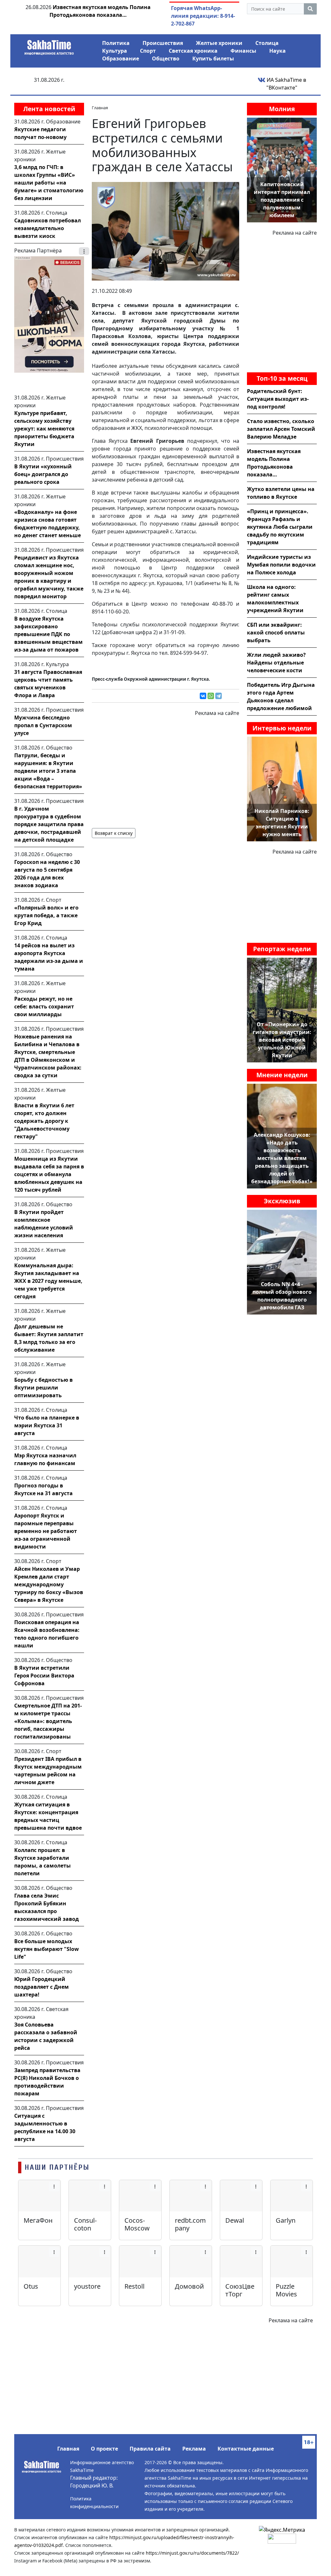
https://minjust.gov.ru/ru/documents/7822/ (192, 2553)
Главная (68, 2449)
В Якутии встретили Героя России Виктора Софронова (44, 1676)
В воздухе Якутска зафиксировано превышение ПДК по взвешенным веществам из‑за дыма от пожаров (48, 634)
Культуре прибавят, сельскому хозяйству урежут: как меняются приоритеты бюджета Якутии (44, 429)
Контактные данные (246, 2449)
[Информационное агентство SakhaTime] (49, 45)
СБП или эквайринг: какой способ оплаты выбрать (276, 633)
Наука (278, 51)
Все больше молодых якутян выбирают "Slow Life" (47, 1949)
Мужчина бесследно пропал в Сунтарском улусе (43, 725)
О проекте (104, 2449)
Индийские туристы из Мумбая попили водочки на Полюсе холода (281, 565)
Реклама (194, 2449)
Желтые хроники (219, 43)
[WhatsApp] (211, 696)
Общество (166, 59)
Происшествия (163, 43)
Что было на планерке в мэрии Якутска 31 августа (47, 1425)
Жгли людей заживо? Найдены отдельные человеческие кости (276, 663)
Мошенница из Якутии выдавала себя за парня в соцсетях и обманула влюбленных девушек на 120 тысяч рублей (49, 1174)
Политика (116, 43)
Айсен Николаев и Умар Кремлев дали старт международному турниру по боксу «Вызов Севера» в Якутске (49, 1584)
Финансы (243, 51)
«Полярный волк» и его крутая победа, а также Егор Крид (46, 915)
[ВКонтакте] (203, 696)
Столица (267, 43)
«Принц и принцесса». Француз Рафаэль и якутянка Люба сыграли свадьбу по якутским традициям (280, 527)
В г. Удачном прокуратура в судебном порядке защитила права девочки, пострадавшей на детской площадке (49, 824)
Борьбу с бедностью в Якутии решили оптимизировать (43, 1388)
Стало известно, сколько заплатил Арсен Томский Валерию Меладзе (281, 429)
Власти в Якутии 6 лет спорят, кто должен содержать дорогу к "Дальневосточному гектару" (44, 1121)
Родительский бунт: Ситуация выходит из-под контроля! (278, 399)
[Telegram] (219, 696)
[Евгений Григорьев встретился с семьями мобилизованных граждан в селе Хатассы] (165, 231)
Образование (121, 59)
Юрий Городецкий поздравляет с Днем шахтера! (42, 1987)
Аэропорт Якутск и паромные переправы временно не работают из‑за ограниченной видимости (46, 1531)
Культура (115, 51)
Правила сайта (150, 2449)
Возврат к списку (114, 833)
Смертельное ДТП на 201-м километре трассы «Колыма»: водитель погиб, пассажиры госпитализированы (48, 1721)
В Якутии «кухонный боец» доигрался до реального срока (43, 474)
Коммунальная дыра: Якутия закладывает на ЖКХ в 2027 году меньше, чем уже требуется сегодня (48, 1281)
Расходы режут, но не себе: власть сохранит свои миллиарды (44, 1006)
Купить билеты (213, 59)
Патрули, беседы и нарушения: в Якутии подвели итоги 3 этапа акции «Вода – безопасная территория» (48, 771)
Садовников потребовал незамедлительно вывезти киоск (48, 228)
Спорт (148, 51)
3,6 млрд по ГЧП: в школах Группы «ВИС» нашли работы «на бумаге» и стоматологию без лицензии (49, 183)
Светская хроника (193, 51)
